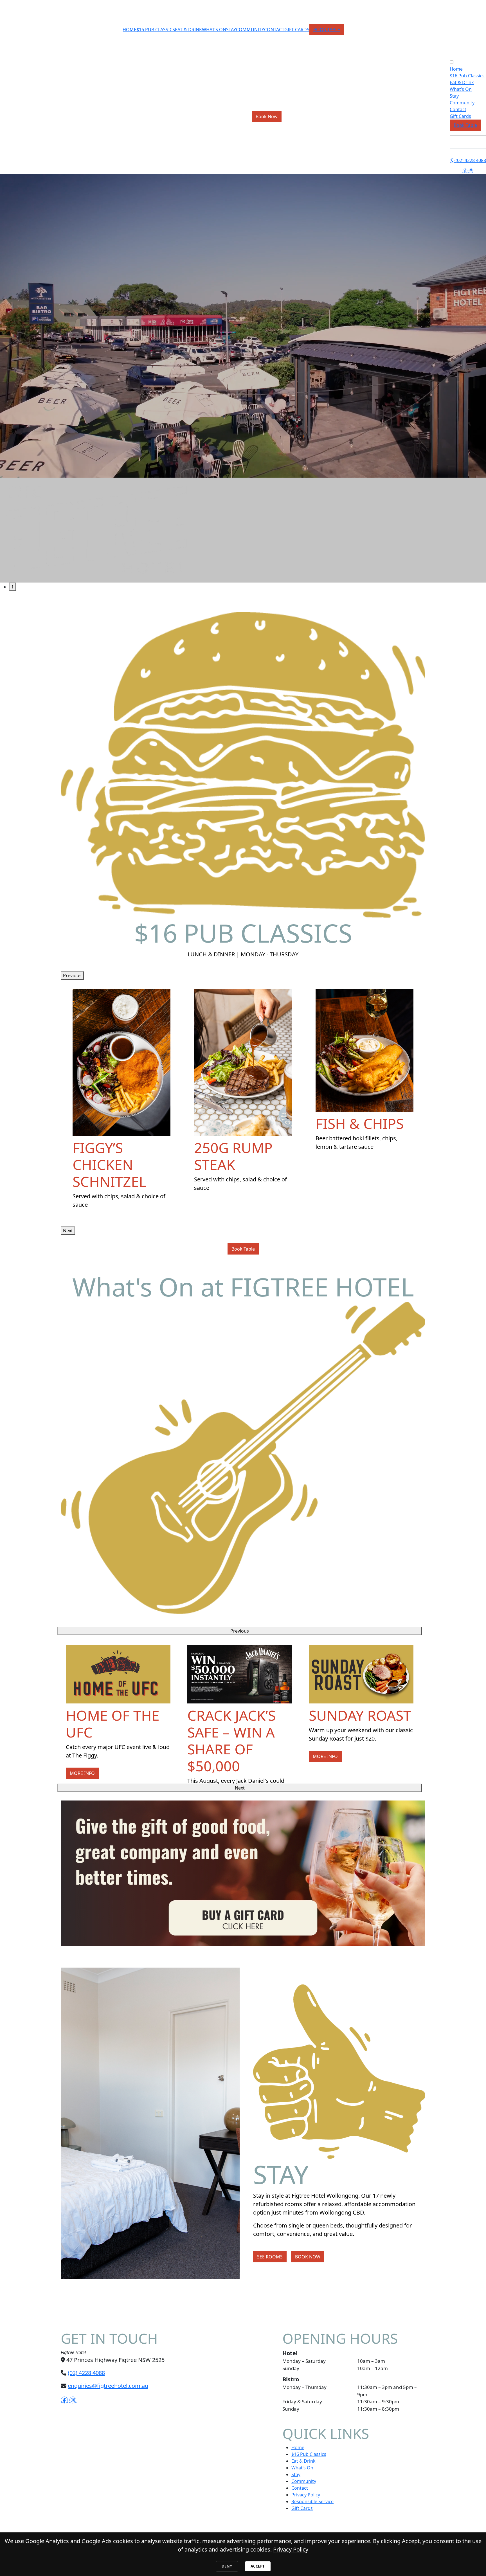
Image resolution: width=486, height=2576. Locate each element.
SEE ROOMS (270, 2257)
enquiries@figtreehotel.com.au (108, 2386)
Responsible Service (312, 2501)
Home (130, 30)
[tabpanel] (243, 378)
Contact (274, 30)
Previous (72, 975)
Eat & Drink (188, 30)
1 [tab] (13, 587)
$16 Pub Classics (156, 30)
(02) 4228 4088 (468, 160)
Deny (227, 2566)
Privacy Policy (306, 2495)
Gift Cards (297, 30)
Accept (258, 2566)
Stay (231, 30)
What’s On (214, 30)
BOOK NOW (308, 2257)
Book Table (327, 30)
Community (250, 30)
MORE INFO (82, 1773)
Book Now (267, 116)
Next (68, 1231)
